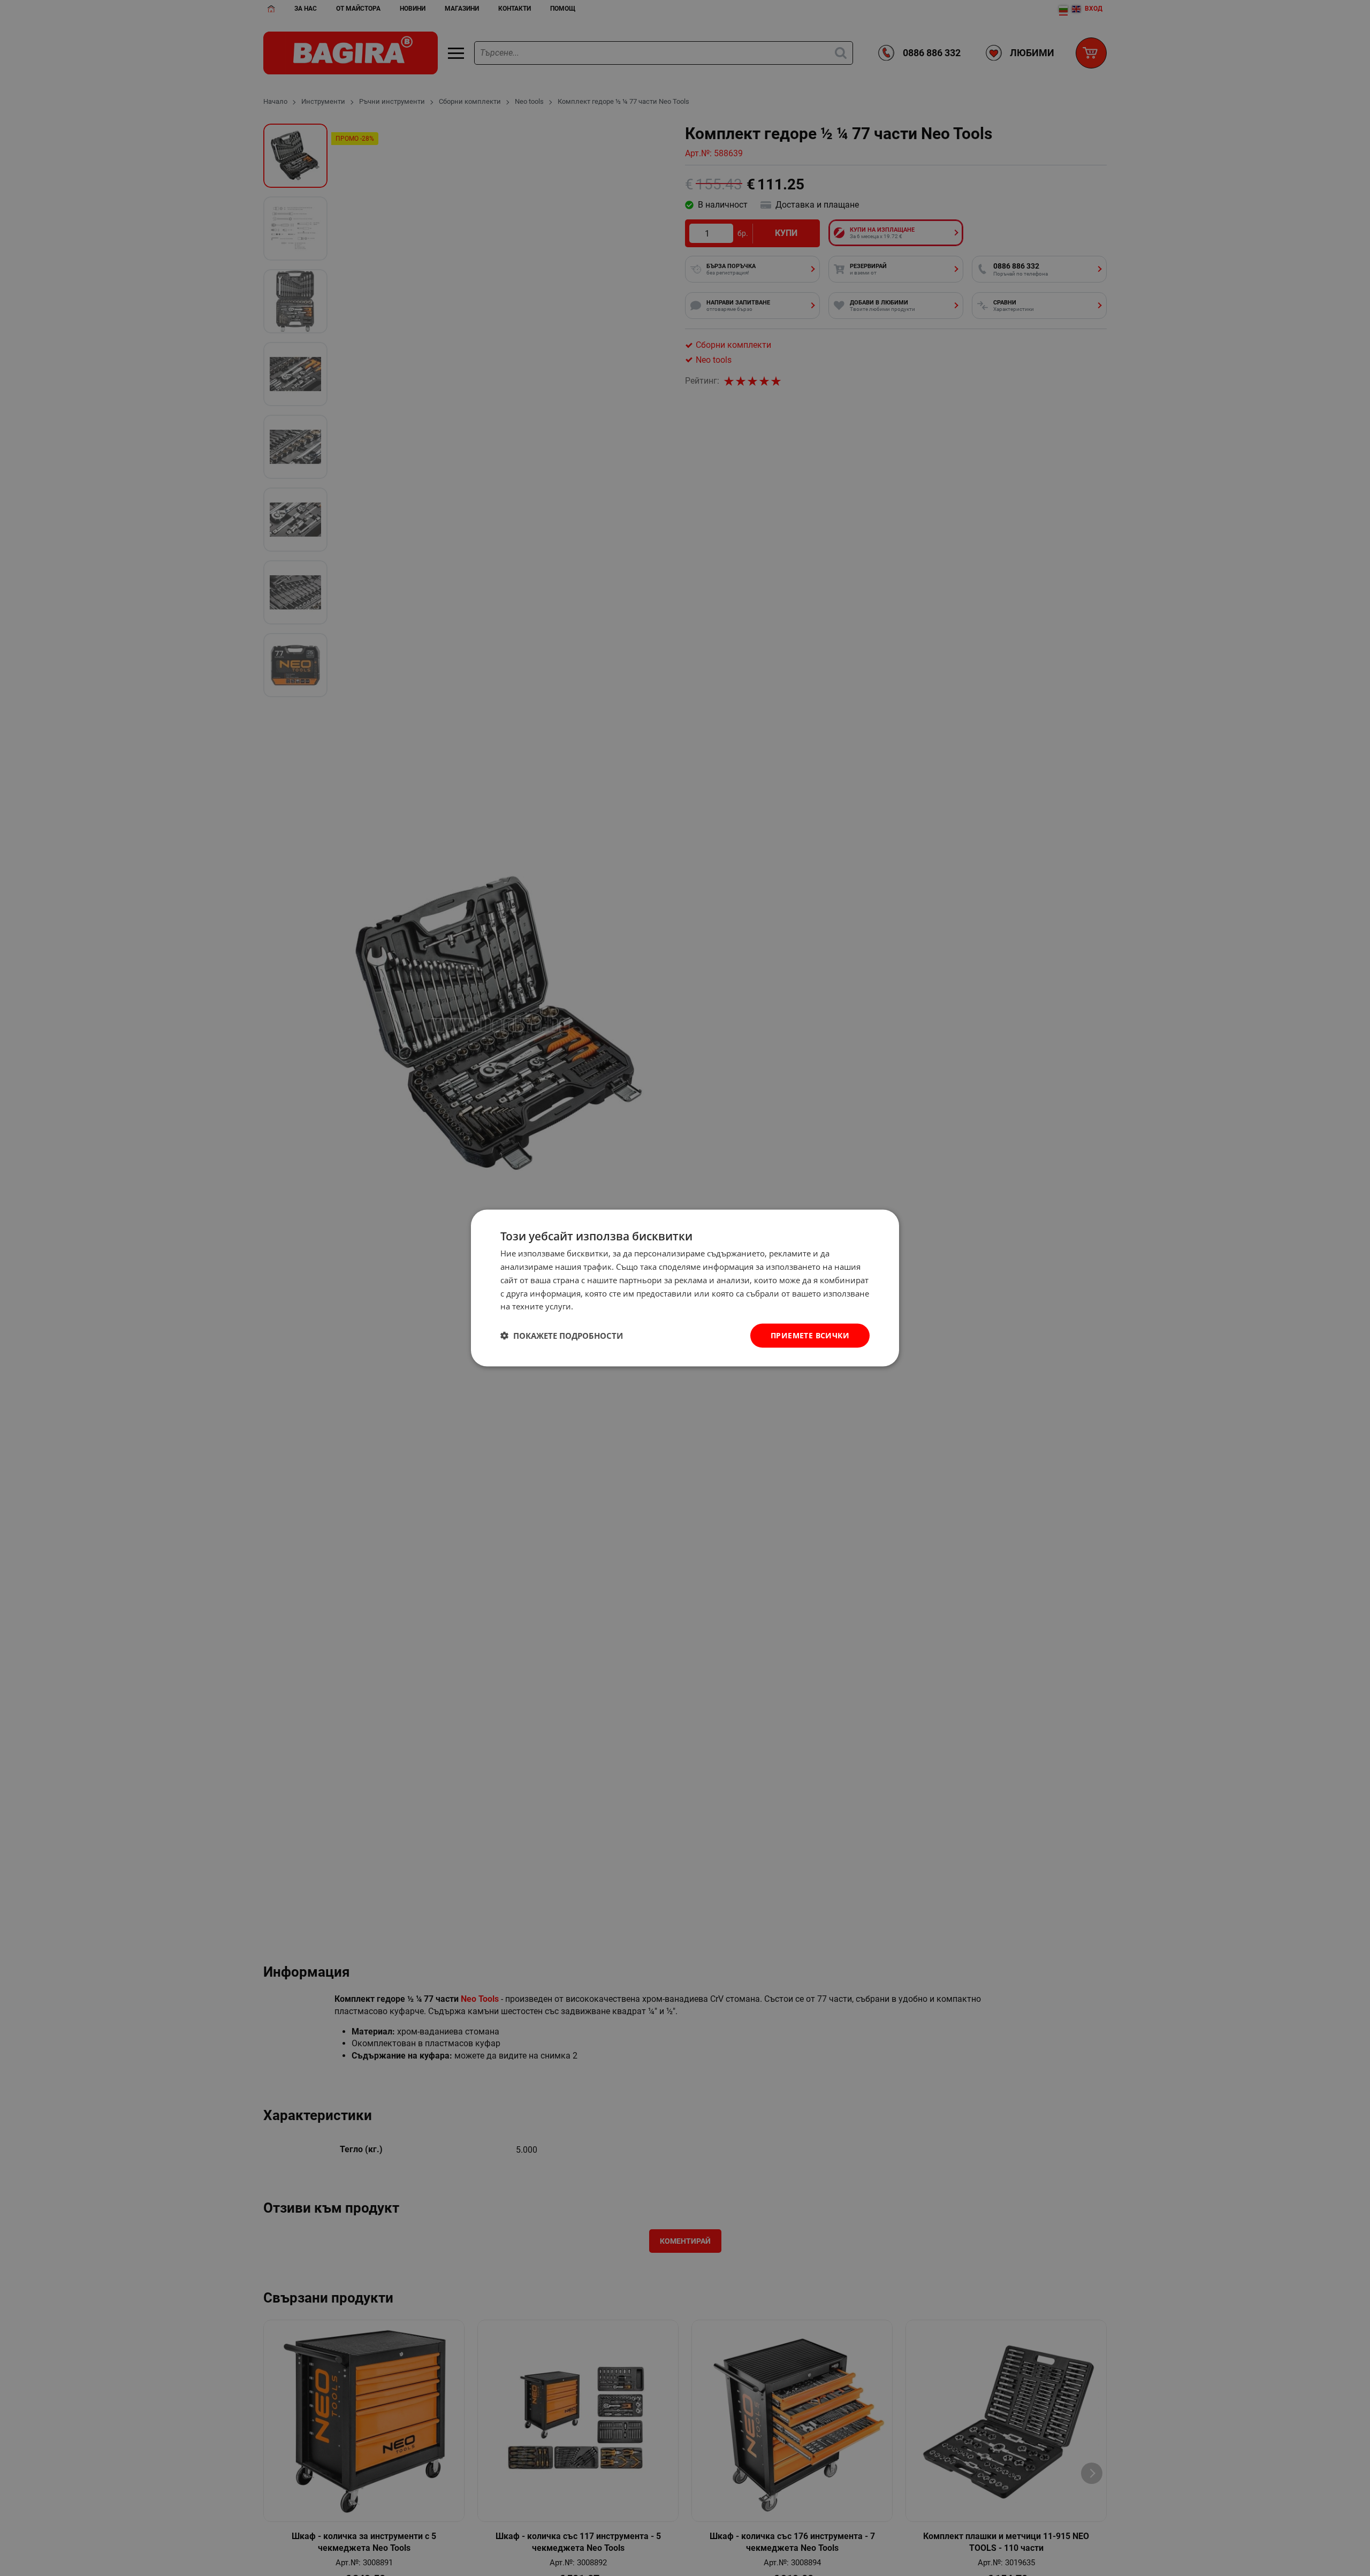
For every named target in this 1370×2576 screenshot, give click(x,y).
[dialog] (685, 1288)
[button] (562, 1336)
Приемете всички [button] (810, 1335)
